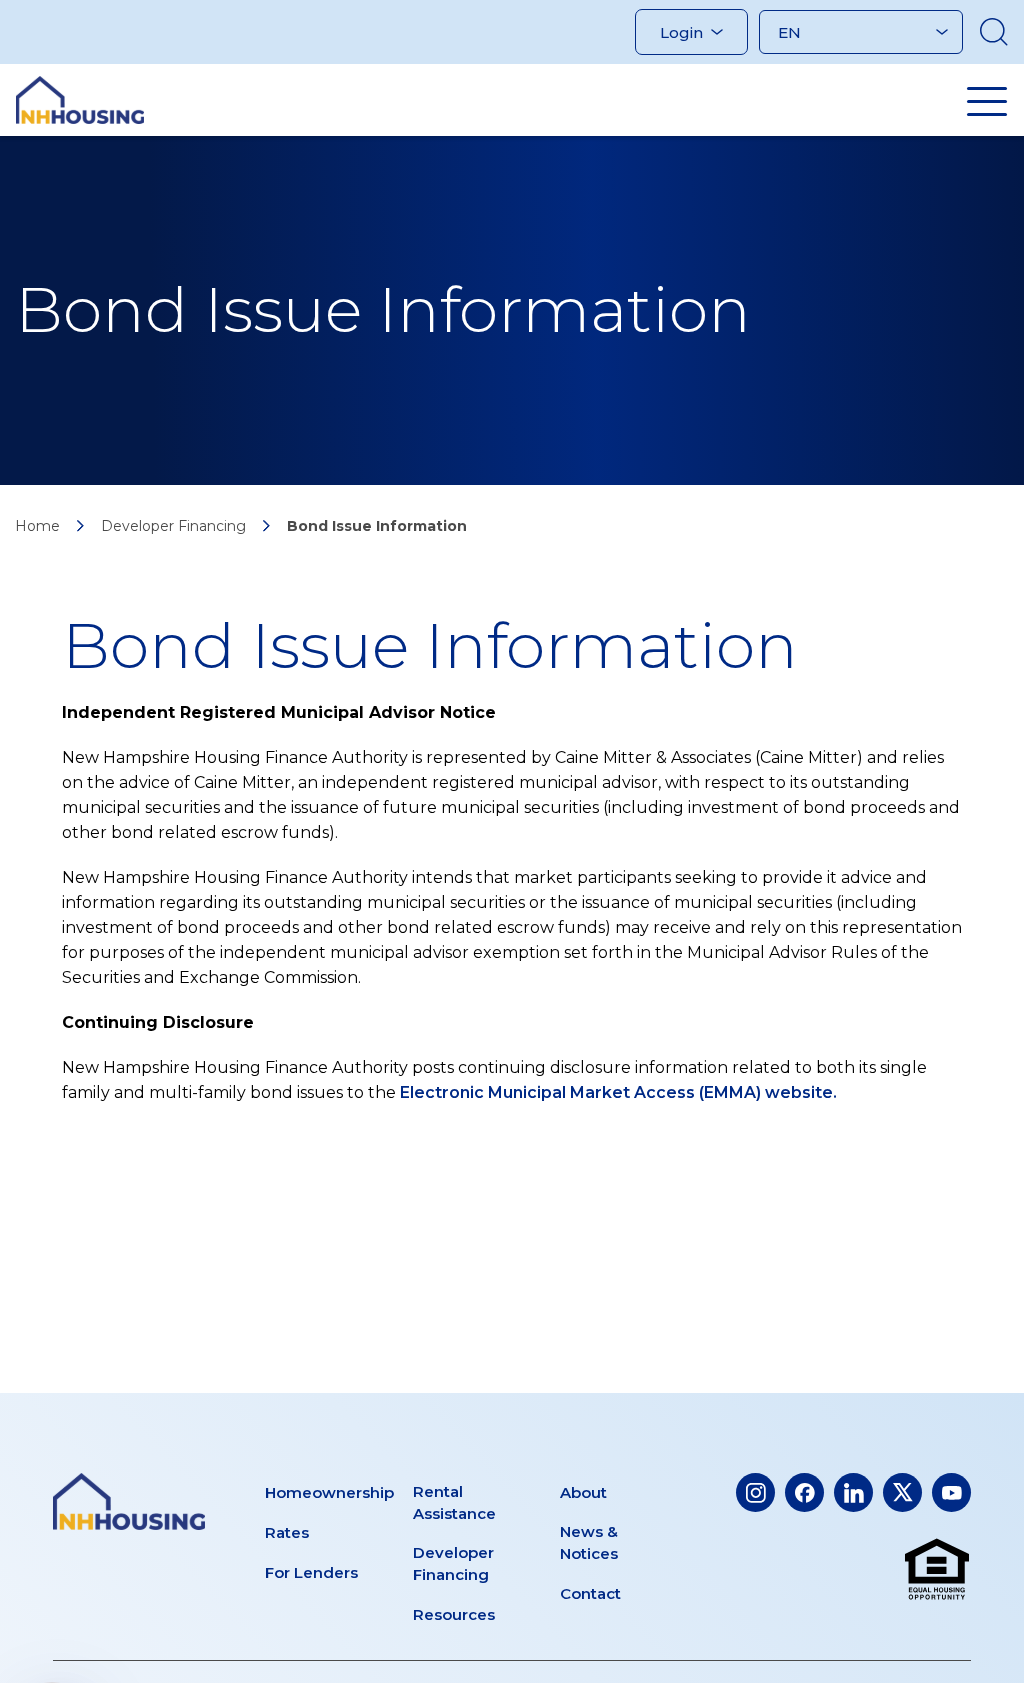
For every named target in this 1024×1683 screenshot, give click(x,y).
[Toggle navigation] (987, 101)
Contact (590, 1593)
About (583, 1492)
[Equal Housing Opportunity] (937, 1570)
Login (681, 32)
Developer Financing (173, 526)
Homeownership (329, 1492)
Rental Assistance (454, 1502)
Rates (287, 1532)
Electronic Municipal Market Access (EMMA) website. (618, 1092)
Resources (454, 1614)
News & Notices (589, 1542)
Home (37, 526)
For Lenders (311, 1572)
